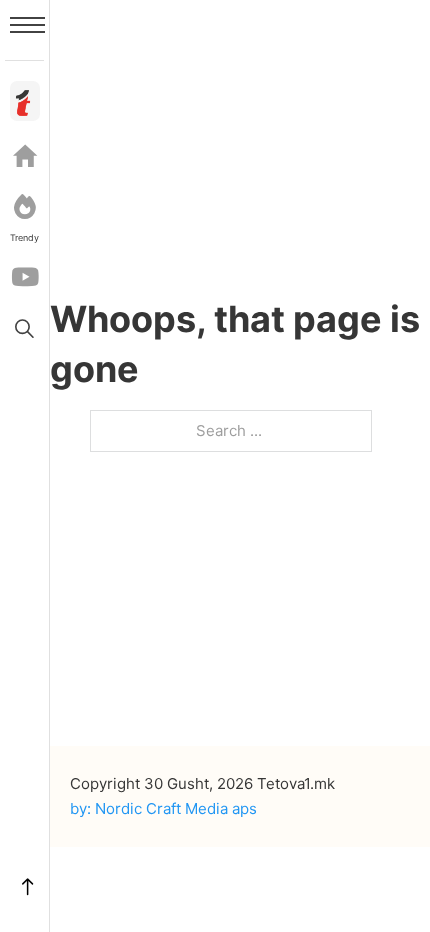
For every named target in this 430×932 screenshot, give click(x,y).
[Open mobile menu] (27, 25)
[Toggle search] (25, 328)
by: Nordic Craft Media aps (163, 808)
